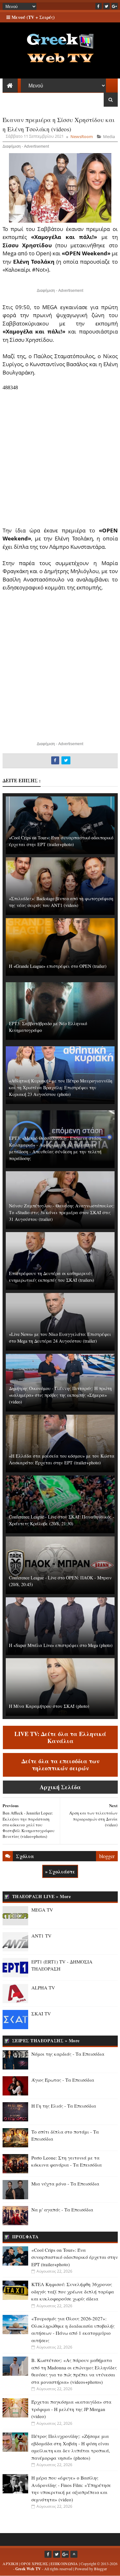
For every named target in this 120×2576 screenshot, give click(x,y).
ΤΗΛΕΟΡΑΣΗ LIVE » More (42, 1896)
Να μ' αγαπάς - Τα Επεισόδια (62, 2210)
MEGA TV (42, 1910)
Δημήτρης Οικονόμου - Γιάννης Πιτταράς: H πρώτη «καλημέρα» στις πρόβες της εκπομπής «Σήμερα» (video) (60, 1395)
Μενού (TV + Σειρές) (32, 17)
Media (109, 136)
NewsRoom (82, 136)
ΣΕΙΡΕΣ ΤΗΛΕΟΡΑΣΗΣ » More (46, 2041)
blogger (107, 1856)
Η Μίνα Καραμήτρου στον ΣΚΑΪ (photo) (49, 1706)
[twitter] (107, 6)
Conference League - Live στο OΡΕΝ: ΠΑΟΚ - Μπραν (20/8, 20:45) (60, 1581)
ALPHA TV (43, 1988)
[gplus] (115, 6)
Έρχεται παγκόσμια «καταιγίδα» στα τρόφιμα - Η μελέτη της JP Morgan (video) (71, 2409)
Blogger (100, 2569)
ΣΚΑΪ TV (41, 2013)
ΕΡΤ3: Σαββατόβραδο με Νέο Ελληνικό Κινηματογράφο (48, 1027)
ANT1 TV (41, 1936)
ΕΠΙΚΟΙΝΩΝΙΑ (64, 2564)
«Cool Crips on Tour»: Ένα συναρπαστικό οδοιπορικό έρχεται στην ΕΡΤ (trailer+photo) (61, 841)
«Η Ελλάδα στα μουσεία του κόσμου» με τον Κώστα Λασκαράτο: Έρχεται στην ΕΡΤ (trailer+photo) (62, 1459)
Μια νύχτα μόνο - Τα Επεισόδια (65, 2184)
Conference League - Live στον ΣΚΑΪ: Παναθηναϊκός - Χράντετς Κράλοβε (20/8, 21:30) (62, 1520)
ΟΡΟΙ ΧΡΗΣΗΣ (34, 2564)
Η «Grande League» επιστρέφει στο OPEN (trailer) (58, 966)
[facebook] (99, 6)
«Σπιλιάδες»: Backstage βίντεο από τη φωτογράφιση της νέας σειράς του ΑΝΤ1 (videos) (61, 902)
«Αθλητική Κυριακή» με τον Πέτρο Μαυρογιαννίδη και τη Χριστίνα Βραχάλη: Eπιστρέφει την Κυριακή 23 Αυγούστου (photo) (61, 1087)
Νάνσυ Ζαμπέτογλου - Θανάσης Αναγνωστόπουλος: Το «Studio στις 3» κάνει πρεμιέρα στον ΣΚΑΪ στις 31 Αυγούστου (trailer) (62, 1212)
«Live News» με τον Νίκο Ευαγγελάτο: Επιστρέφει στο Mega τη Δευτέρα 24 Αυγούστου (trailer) (60, 1337)
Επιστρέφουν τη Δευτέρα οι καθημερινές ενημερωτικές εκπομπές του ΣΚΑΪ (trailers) (52, 1277)
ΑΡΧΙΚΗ (10, 2564)
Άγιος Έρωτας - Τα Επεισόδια (63, 2080)
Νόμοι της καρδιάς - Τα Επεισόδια (68, 2054)
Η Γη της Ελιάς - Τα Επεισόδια (64, 2106)
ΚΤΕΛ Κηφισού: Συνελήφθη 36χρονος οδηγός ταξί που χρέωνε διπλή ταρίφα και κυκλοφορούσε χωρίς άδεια (73, 2291)
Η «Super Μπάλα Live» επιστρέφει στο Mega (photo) (61, 1645)
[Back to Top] (74, 2554)
